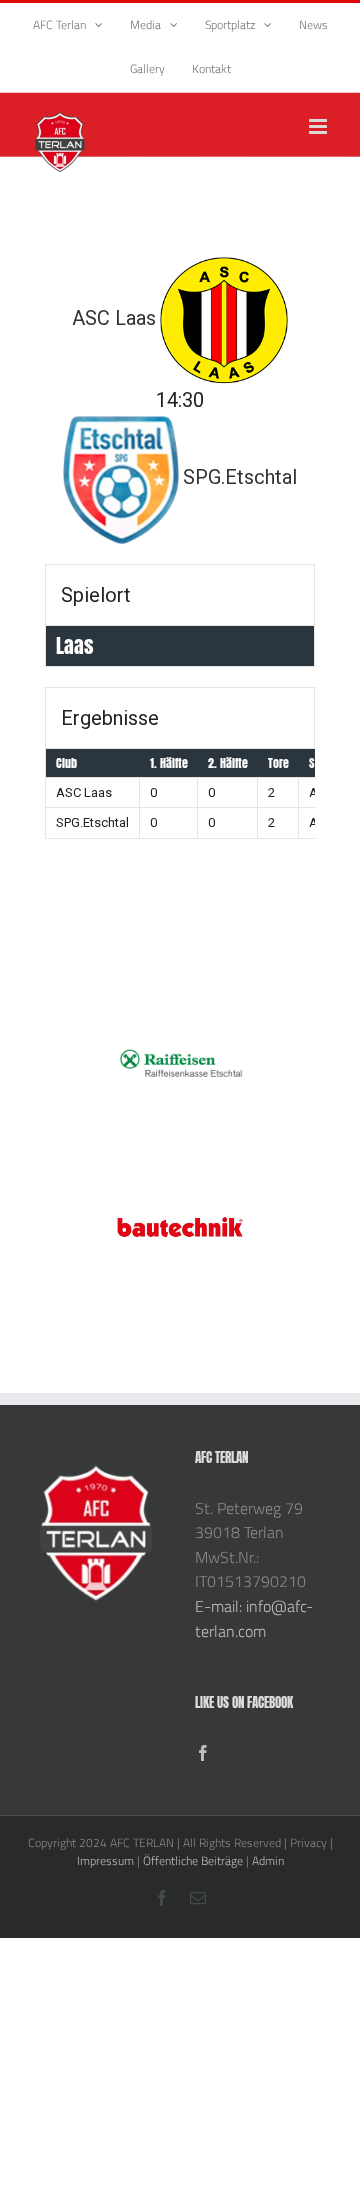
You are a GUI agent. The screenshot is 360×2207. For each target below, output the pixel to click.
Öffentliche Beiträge (193, 1860)
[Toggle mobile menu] (319, 126)
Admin (268, 1860)
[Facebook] (203, 1753)
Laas (75, 645)
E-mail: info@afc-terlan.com (254, 1618)
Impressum (105, 1860)
